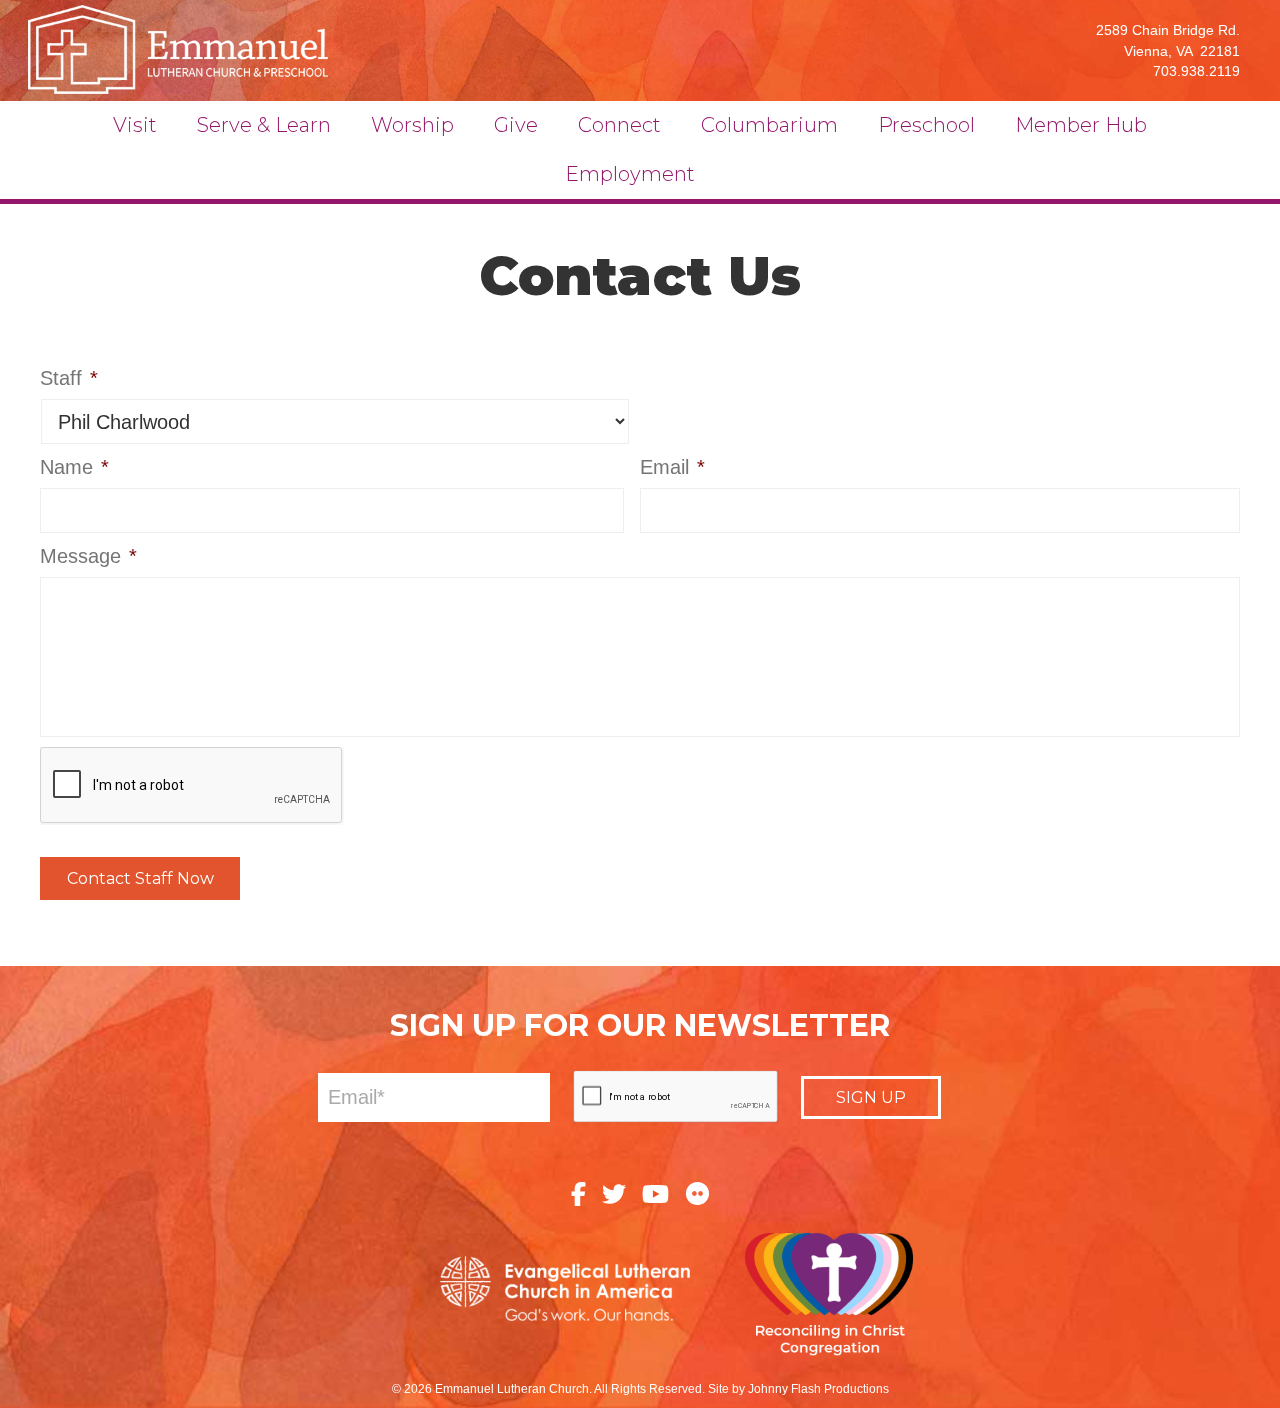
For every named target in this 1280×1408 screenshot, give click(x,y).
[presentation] (192, 786)
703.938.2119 (1196, 71)
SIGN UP (871, 1097)
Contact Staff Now (140, 878)
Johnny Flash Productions (818, 1389)
